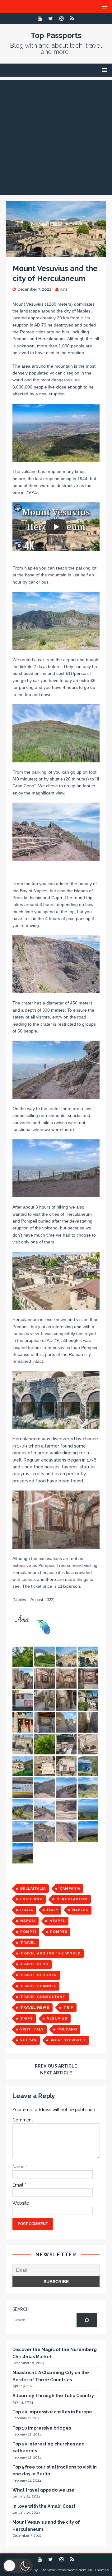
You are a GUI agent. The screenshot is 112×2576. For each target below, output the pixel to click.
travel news (35, 2008)
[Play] (56, 527)
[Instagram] (61, 19)
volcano (67, 2029)
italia (27, 1910)
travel (28, 1943)
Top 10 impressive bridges (42, 2428)
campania (70, 1889)
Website (21, 2203)
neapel (57, 1921)
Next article (56, 2073)
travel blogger (39, 1975)
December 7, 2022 (34, 289)
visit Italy (32, 2029)
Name (19, 2167)
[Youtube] (40, 19)
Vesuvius (57, 2018)
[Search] (87, 2320)
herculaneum (72, 1899)
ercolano (31, 1899)
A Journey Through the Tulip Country (53, 2396)
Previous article (56, 2066)
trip (68, 2008)
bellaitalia (33, 1889)
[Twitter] (51, 19)
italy (53, 1910)
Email (19, 2185)
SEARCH (21, 2309)
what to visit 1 (68, 2040)
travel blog (34, 1964)
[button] (18, 2566)
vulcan (28, 2040)
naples (80, 1910)
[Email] (72, 19)
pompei (28, 1932)
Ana (64, 289)
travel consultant (43, 1997)
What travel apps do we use (43, 2490)
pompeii (59, 1932)
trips (27, 2018)
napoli (28, 1921)
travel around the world (50, 1953)
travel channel (38, 1986)
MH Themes (98, 2570)
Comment (23, 2120)
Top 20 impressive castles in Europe (52, 2412)
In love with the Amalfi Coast (44, 2506)
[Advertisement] (56, 136)
